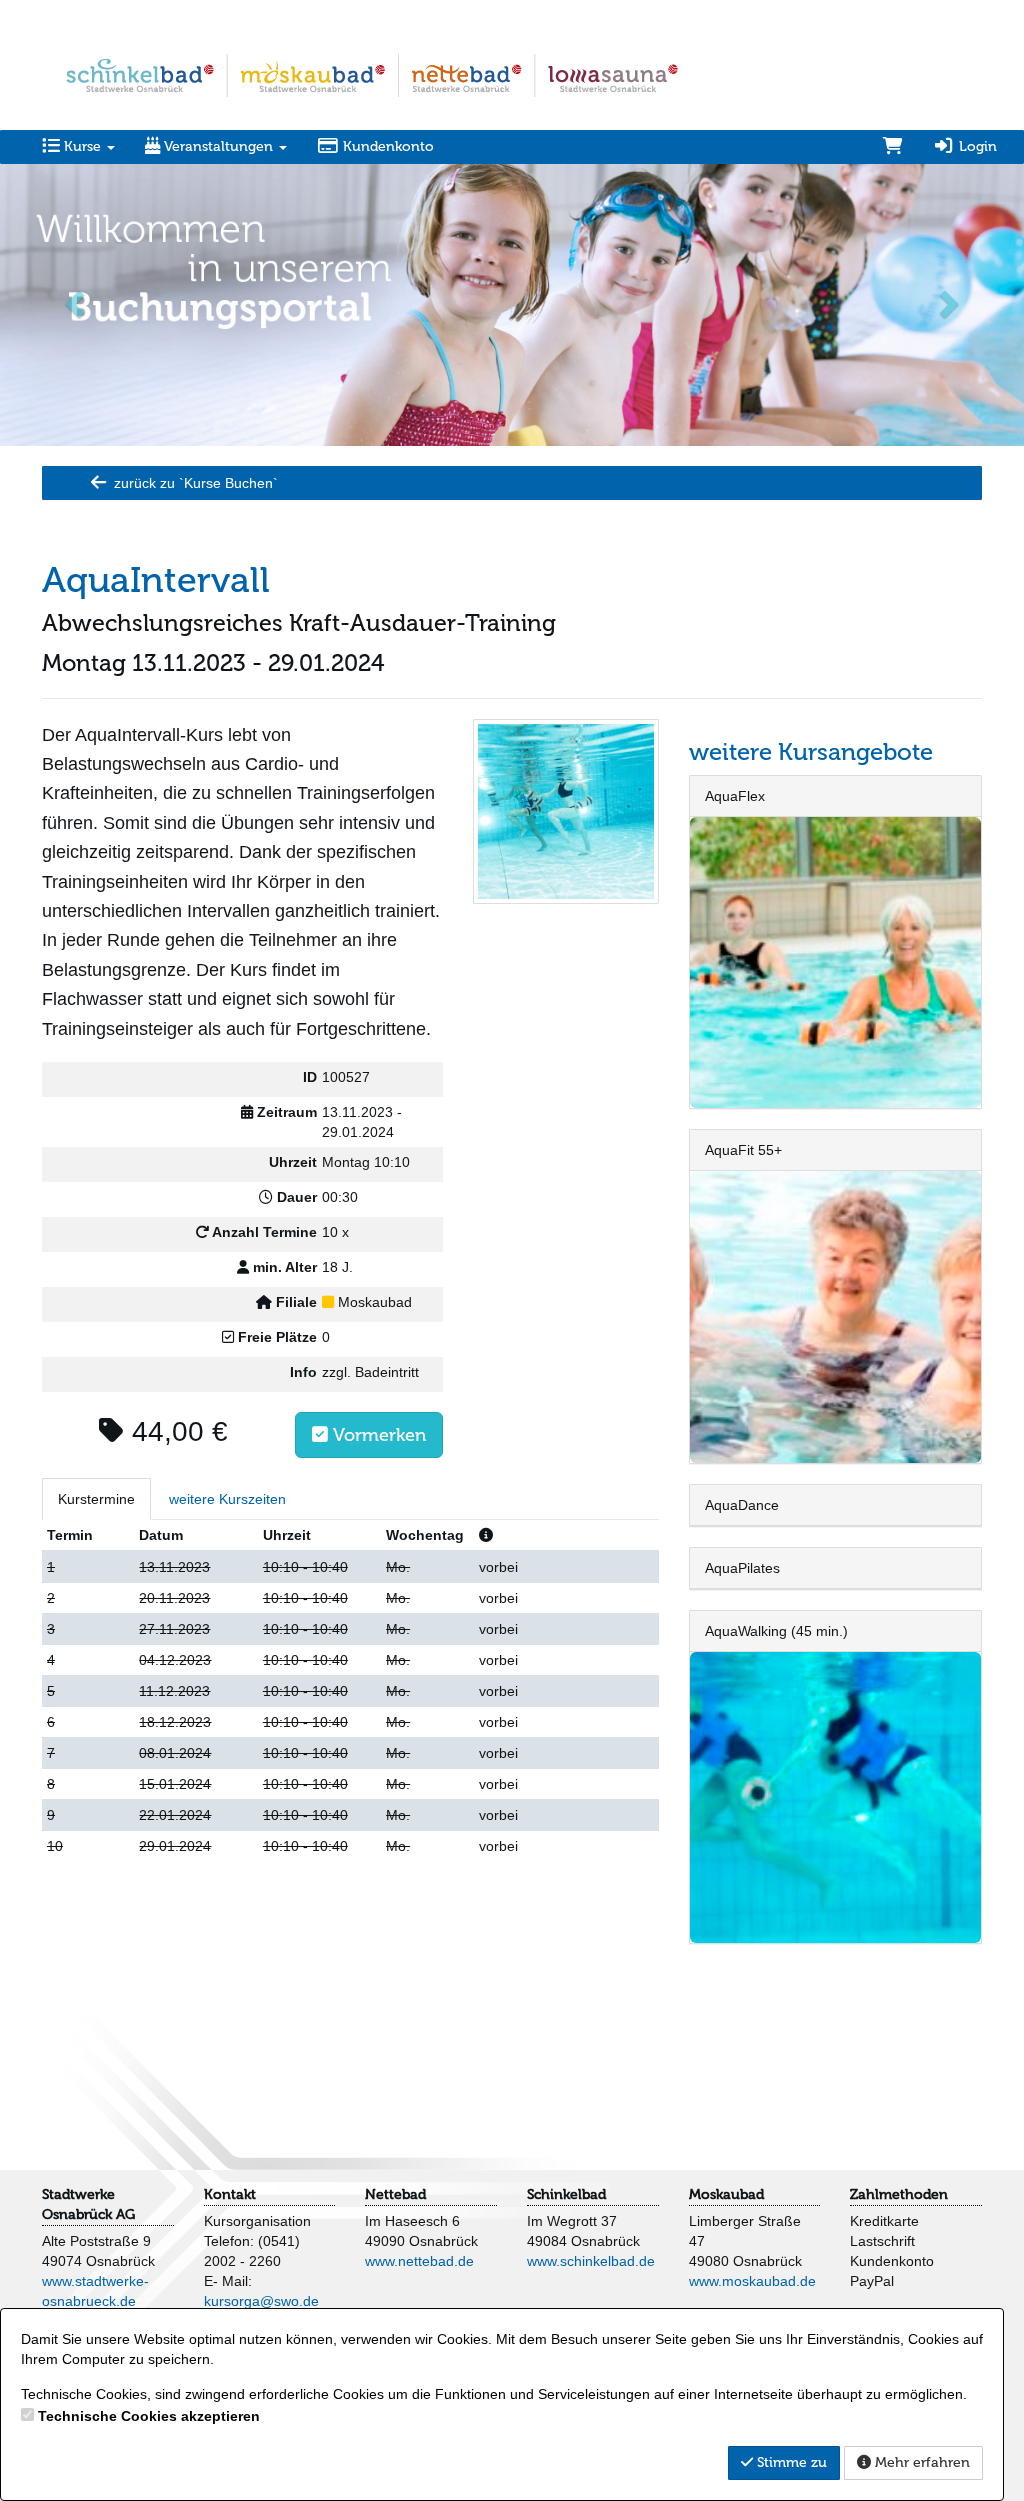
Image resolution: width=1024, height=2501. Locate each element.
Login (976, 146)
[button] (77, 303)
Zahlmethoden (899, 2194)
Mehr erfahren (920, 2462)
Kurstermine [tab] (96, 1499)
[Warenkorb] (893, 147)
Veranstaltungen (218, 146)
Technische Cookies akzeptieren (149, 2416)
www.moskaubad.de (752, 2281)
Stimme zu (790, 2462)
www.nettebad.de (419, 2261)
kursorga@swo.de (261, 2301)
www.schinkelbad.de (591, 2261)
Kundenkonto (386, 146)
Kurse (82, 146)
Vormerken (377, 1435)
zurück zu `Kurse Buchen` (194, 483)
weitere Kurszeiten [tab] (227, 1499)
